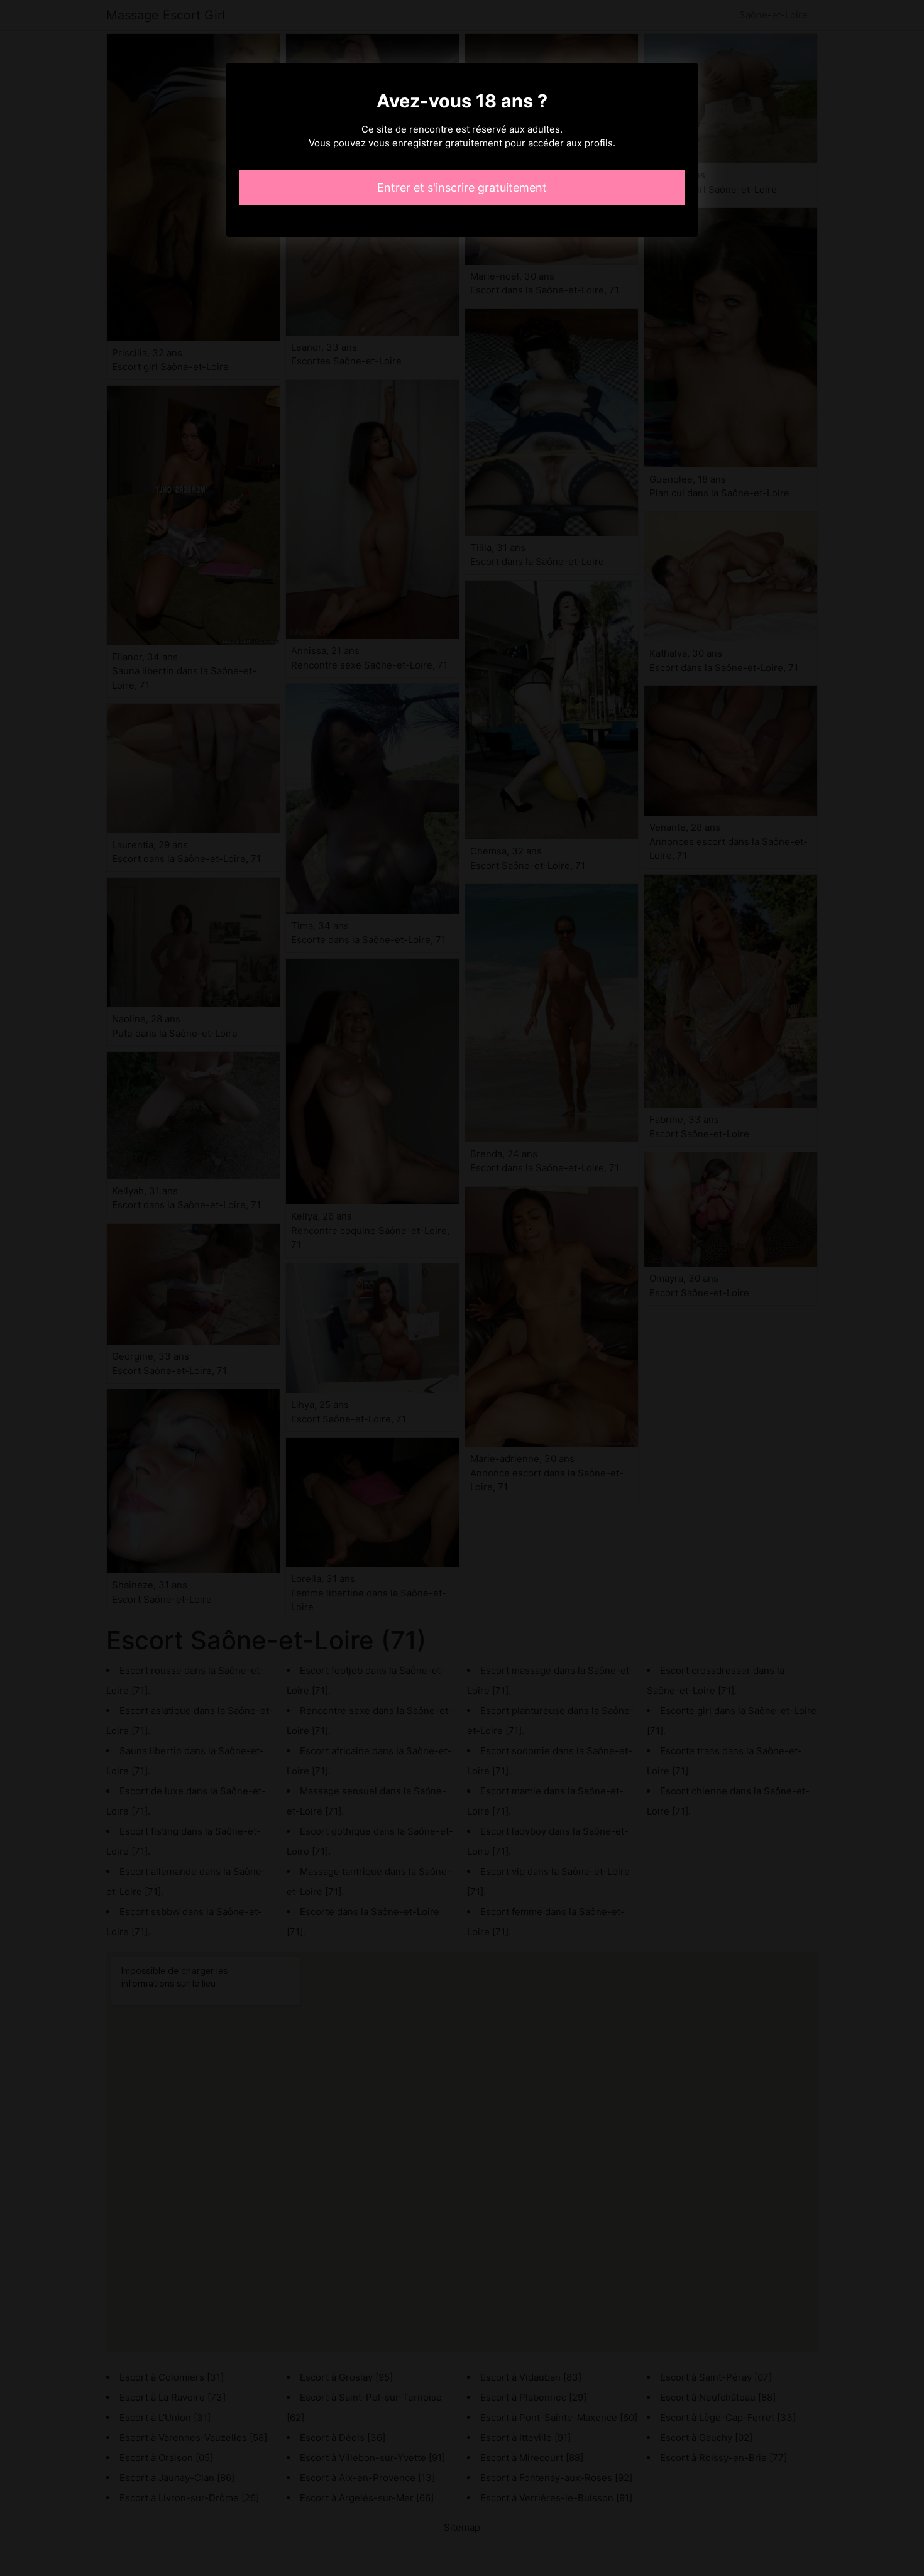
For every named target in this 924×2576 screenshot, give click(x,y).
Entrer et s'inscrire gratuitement (462, 188)
